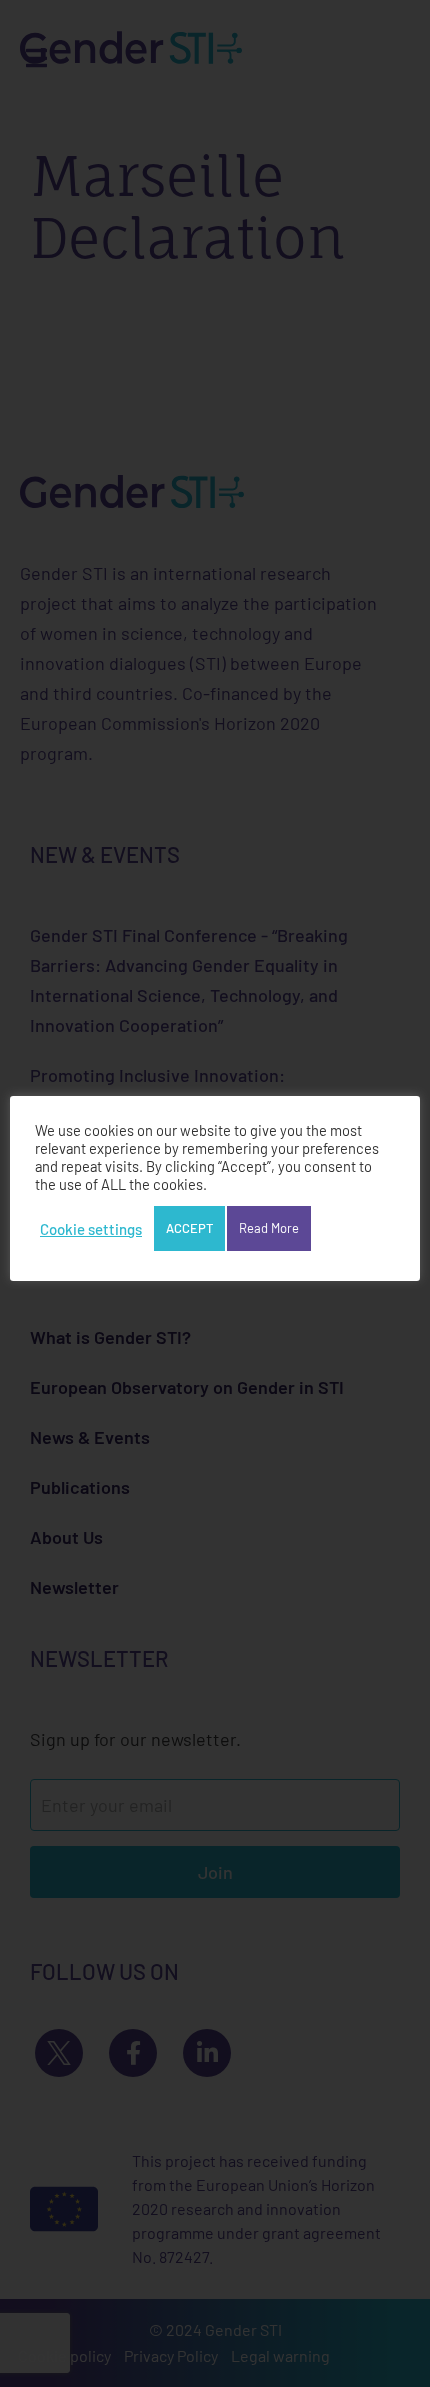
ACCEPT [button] (189, 1228)
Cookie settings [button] (91, 1229)
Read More (269, 1228)
